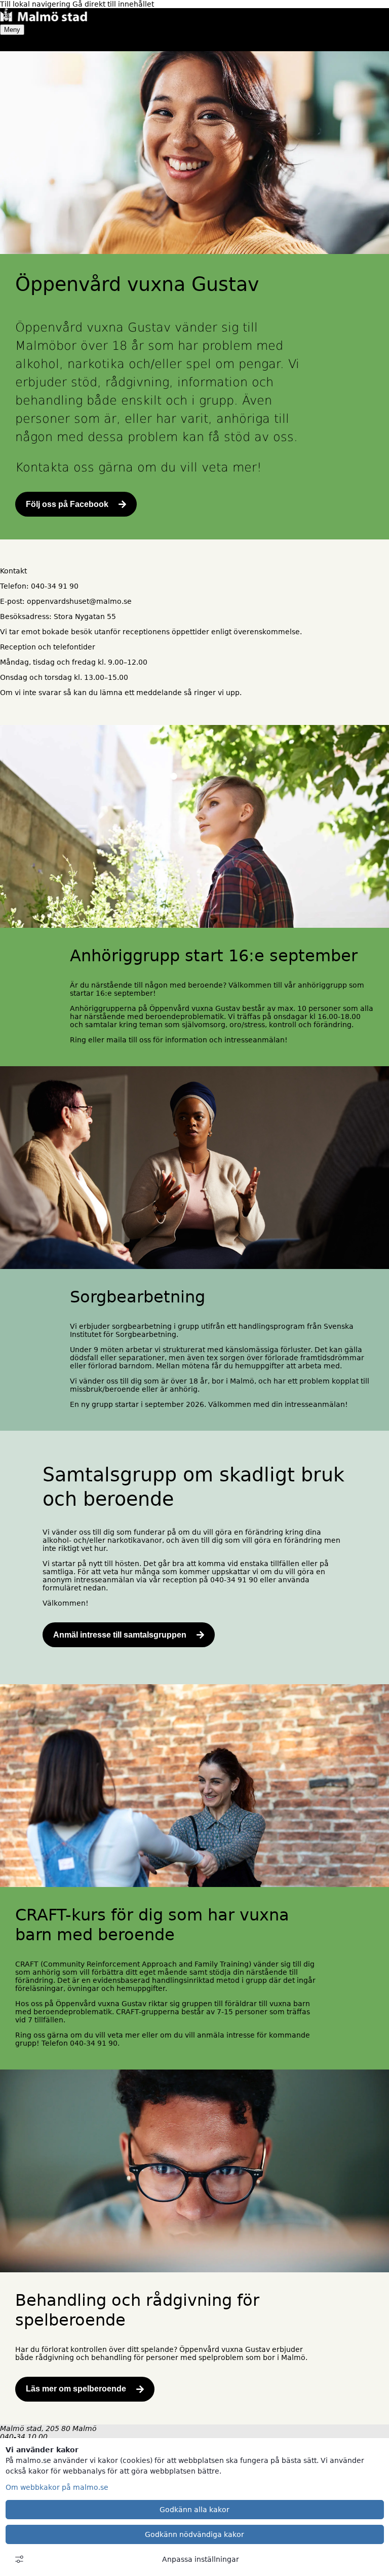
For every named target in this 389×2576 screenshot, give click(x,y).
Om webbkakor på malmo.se (57, 2487)
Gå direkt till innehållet (113, 4)
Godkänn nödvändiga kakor (194, 2534)
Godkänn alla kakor (194, 2510)
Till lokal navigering (36, 4)
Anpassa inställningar (201, 2559)
